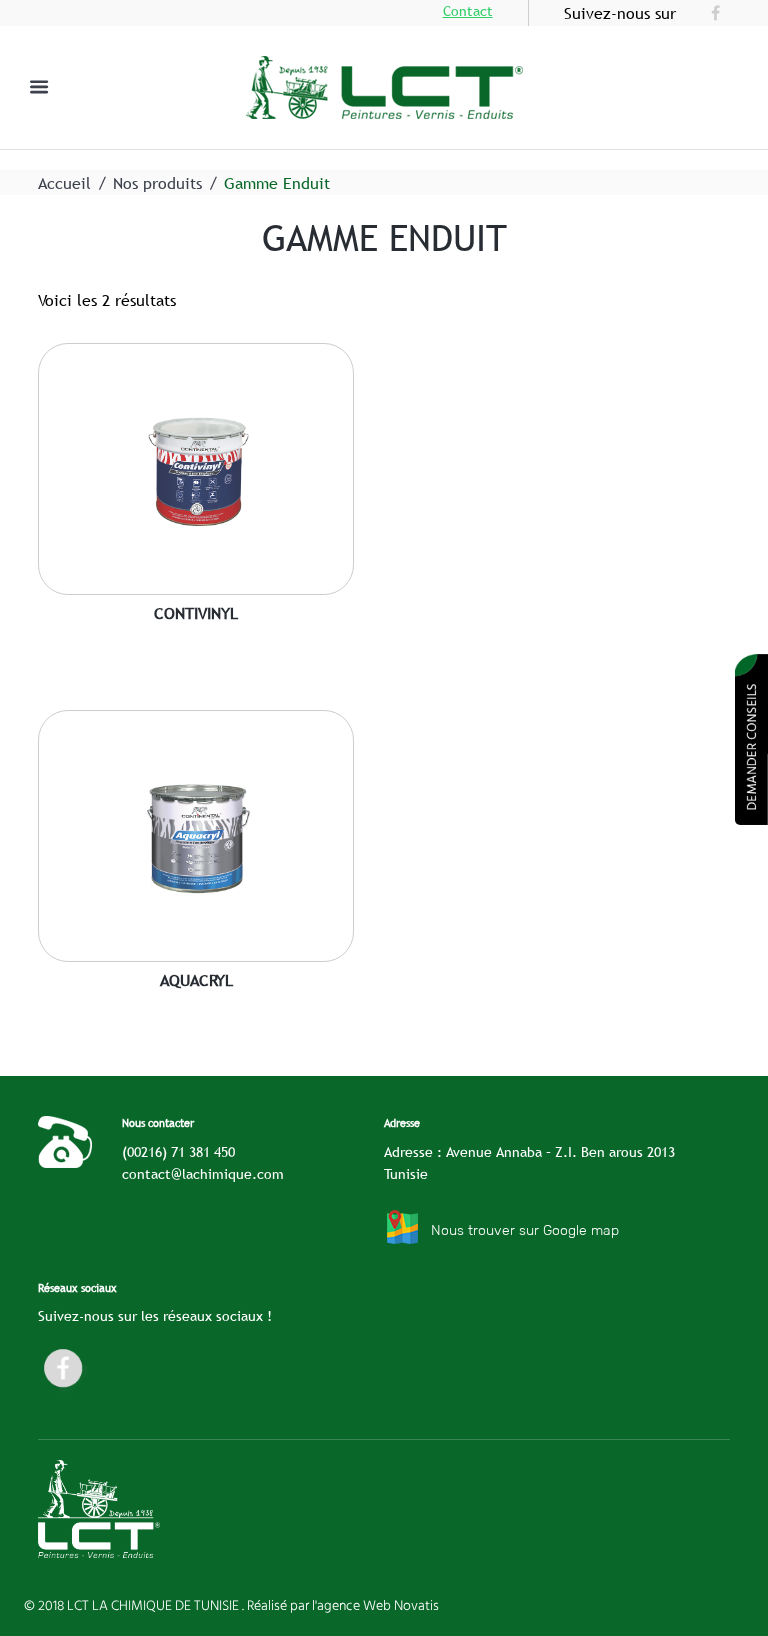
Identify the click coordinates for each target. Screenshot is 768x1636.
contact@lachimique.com (203, 1174)
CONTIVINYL (196, 613)
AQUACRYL (196, 980)
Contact (468, 11)
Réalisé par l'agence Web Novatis (343, 1605)
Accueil (64, 183)
